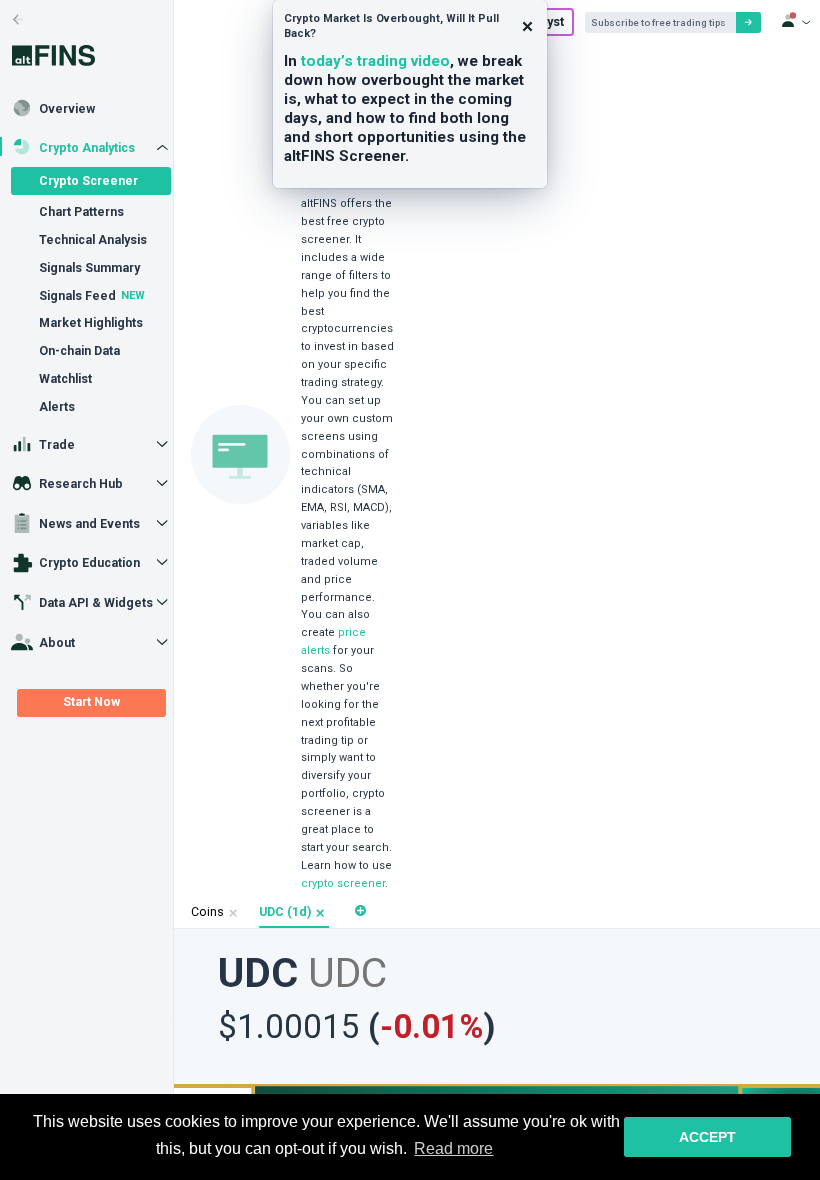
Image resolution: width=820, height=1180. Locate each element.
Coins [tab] (207, 912)
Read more (453, 1148)
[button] (320, 913)
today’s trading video (375, 61)
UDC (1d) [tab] (285, 912)
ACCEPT (707, 1137)
